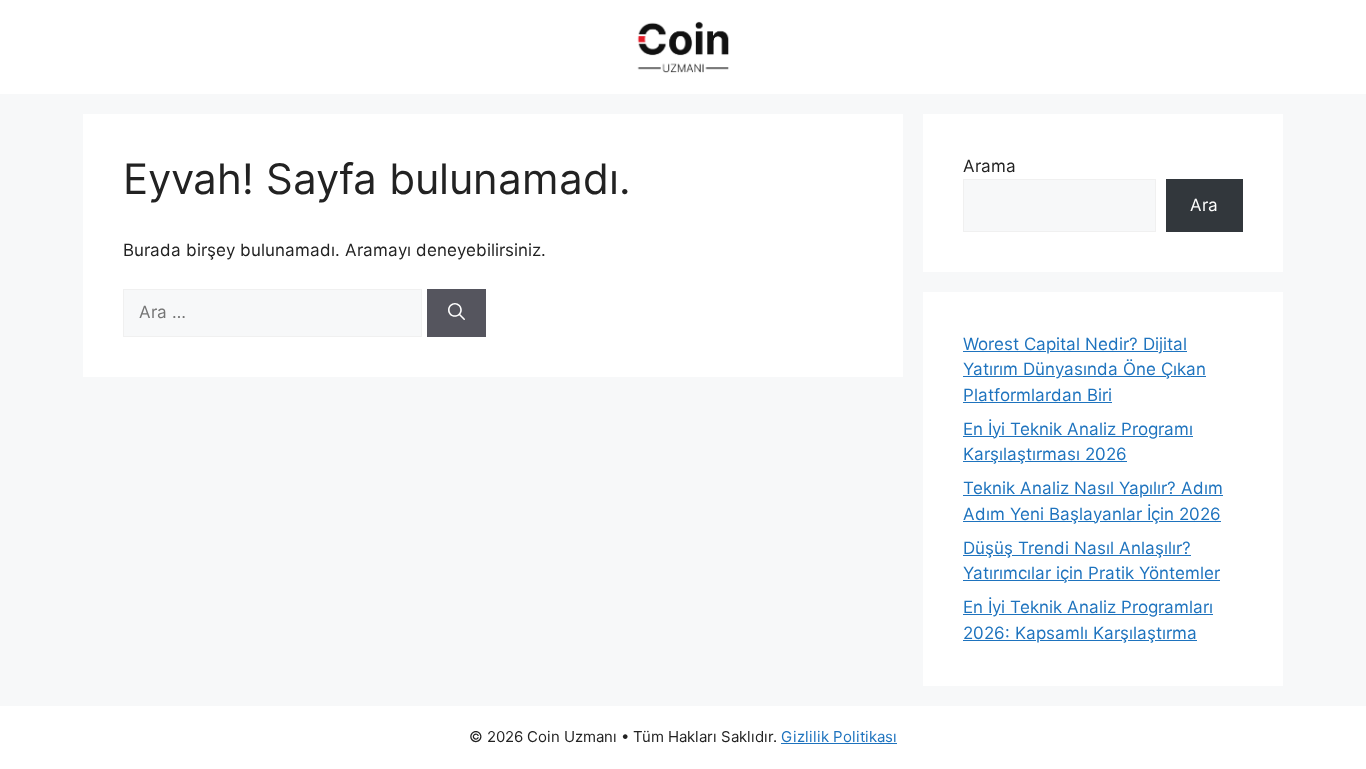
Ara (1204, 205)
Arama (989, 166)
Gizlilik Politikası (839, 736)
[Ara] (456, 313)
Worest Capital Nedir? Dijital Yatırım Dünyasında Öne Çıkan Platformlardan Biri (1084, 369)
